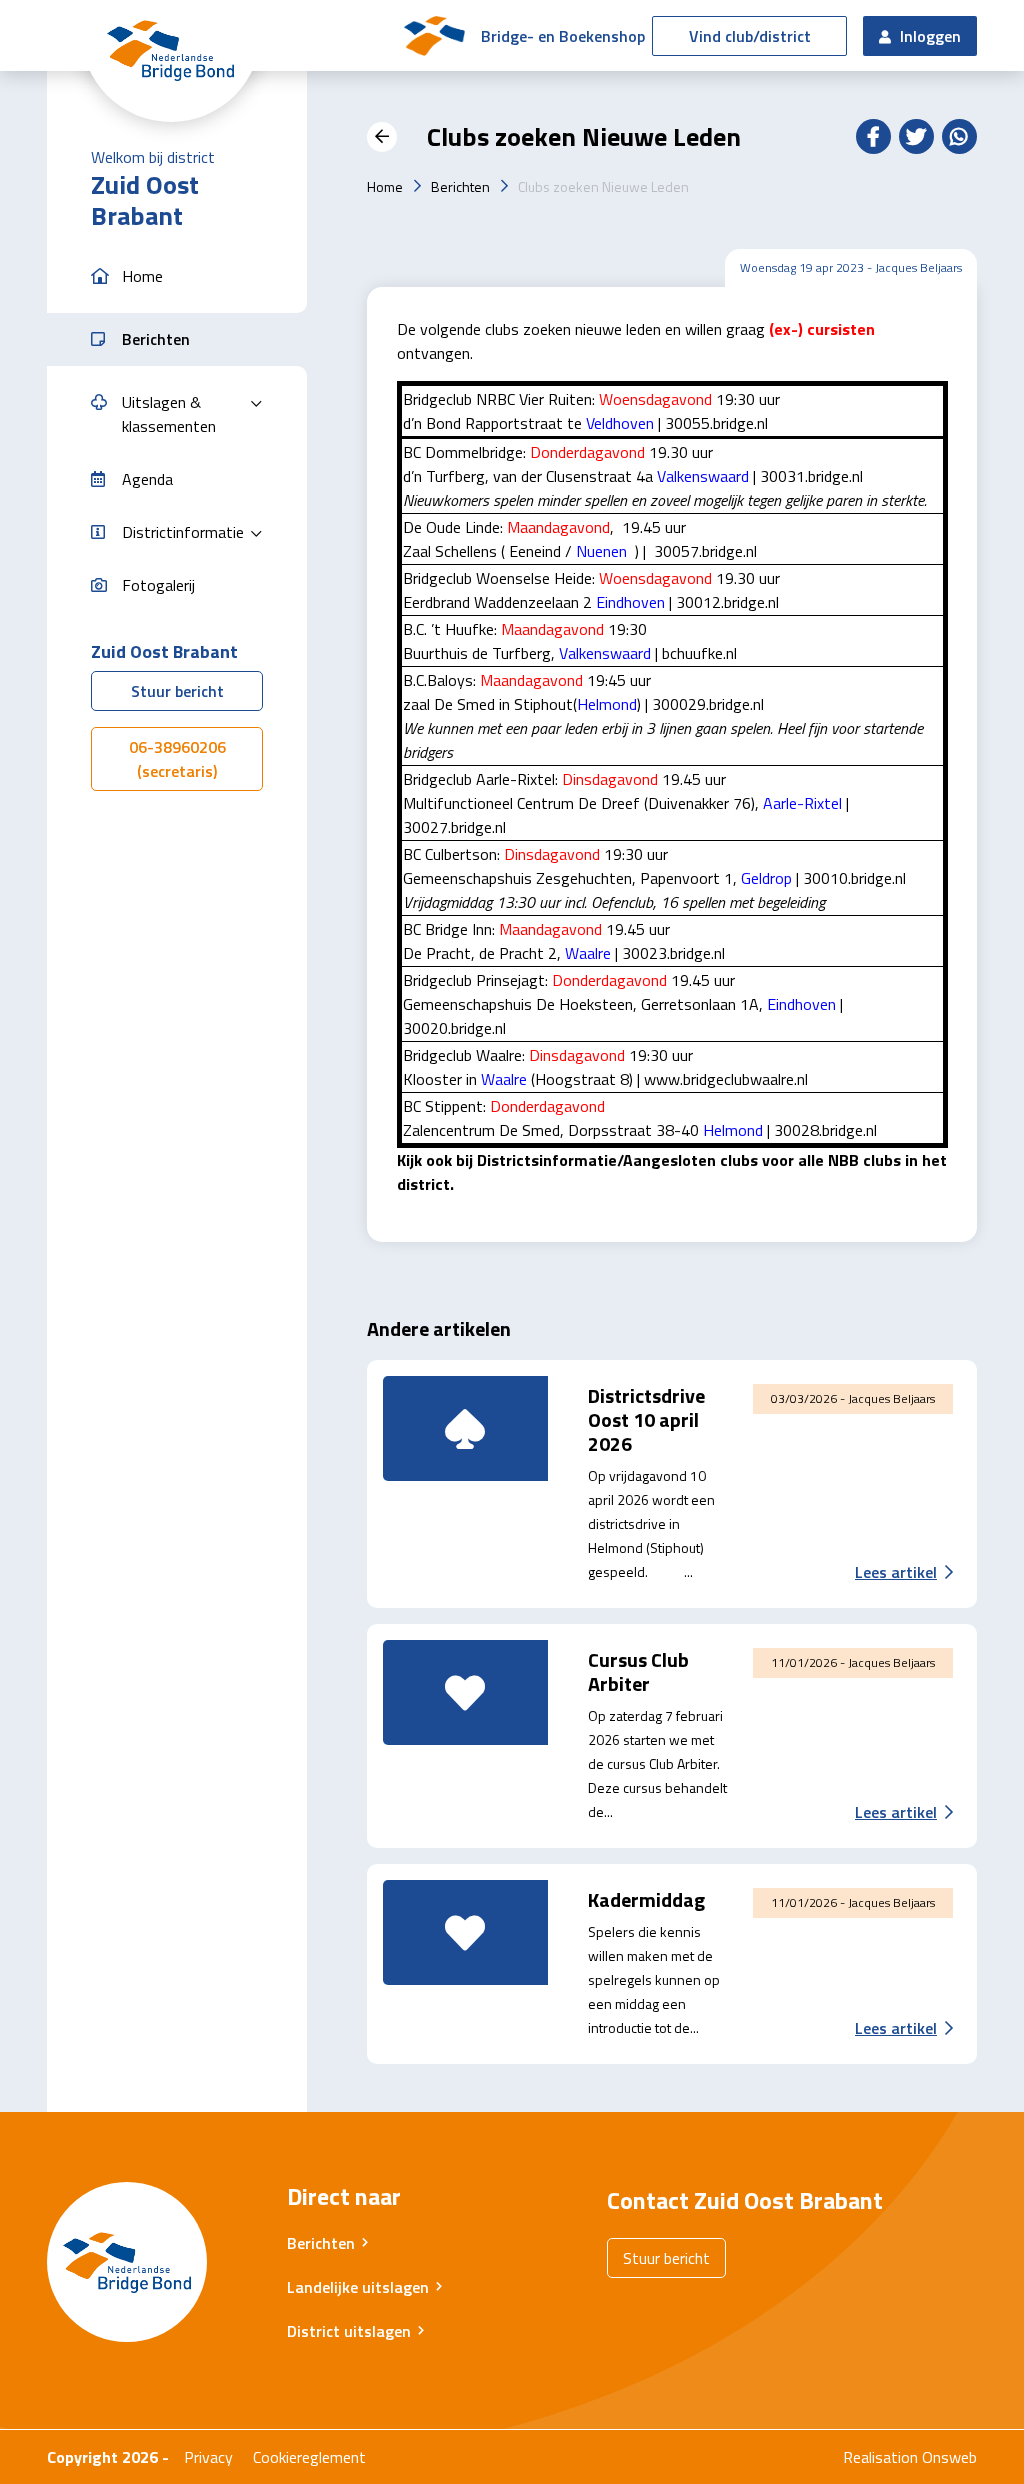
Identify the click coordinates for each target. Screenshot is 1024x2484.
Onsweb (949, 2457)
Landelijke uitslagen (358, 2287)
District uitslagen (349, 2331)
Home (385, 186)
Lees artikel (896, 1572)
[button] (177, 276)
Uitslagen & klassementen (169, 414)
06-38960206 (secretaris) (177, 759)
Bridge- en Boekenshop (563, 36)
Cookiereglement (309, 2457)
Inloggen (928, 36)
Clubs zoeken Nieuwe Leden (603, 186)
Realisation (880, 2457)
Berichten (460, 186)
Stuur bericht (177, 691)
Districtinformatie (183, 532)
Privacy (208, 2457)
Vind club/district (750, 36)
